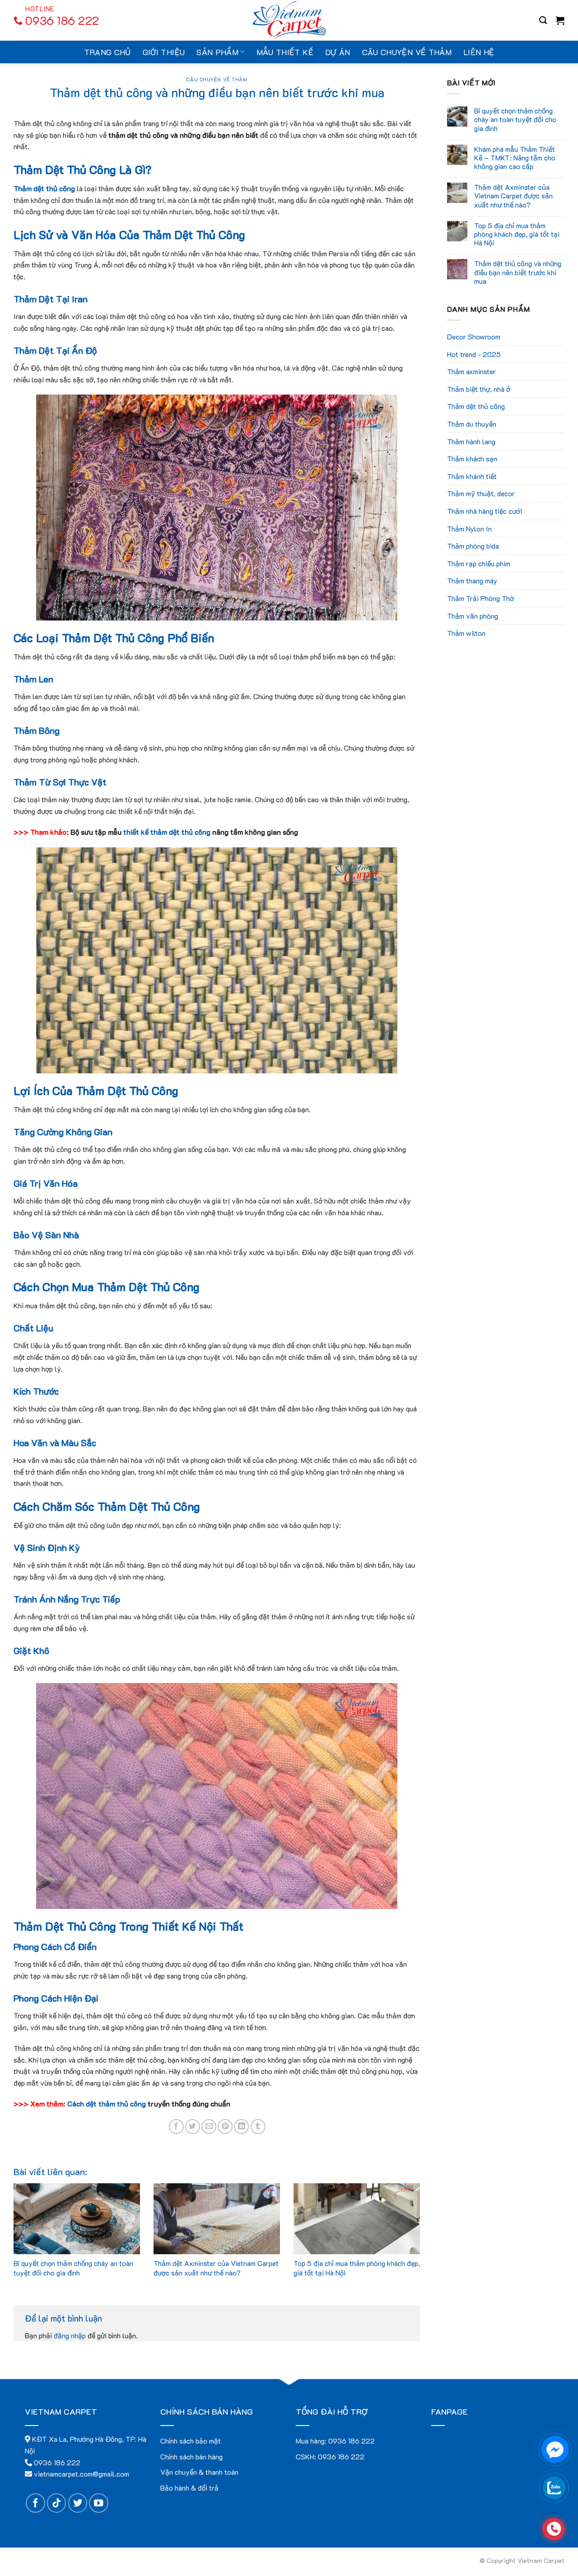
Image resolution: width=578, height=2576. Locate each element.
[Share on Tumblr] (258, 2127)
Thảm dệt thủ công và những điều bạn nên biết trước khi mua (518, 272)
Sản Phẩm (217, 52)
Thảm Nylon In (469, 529)
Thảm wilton (466, 633)
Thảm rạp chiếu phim (479, 563)
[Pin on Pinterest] (225, 2127)
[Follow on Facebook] (35, 2503)
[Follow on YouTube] (99, 2503)
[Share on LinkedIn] (241, 2127)
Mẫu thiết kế (285, 52)
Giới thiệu (164, 52)
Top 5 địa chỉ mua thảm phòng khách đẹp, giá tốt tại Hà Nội (357, 2268)
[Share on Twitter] (193, 2127)
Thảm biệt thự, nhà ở (479, 389)
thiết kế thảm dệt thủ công (167, 832)
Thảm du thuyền (472, 424)
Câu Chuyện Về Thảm (217, 79)
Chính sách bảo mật (191, 2441)
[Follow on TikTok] (57, 2503)
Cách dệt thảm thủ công (107, 2104)
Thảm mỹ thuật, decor (481, 493)
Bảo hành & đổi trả (189, 2488)
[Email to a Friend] (209, 2127)
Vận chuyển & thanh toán (199, 2472)
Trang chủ (107, 52)
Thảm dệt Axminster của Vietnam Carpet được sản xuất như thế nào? (216, 2268)
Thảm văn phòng (473, 616)
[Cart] (560, 20)
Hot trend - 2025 (474, 354)
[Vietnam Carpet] (289, 20)
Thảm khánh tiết (472, 476)
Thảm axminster (471, 371)
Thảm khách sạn (472, 458)
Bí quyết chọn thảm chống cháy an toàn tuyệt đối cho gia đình (73, 2268)
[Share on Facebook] (176, 2127)
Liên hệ (479, 52)
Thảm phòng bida (473, 546)
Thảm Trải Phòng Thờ (480, 598)
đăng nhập (70, 2335)
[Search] (543, 21)
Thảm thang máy (472, 581)
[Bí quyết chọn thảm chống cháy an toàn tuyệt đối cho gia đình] (77, 2219)
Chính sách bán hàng (191, 2456)
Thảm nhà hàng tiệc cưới (485, 511)
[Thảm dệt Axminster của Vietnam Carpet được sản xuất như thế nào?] (217, 2219)
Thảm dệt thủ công (476, 406)
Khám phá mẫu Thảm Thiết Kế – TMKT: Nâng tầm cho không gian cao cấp (515, 158)
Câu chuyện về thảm (407, 52)
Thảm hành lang (471, 441)
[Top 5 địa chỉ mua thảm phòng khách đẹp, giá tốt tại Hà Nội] (357, 2219)
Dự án (338, 52)
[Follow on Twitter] (78, 2503)
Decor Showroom (474, 336)
